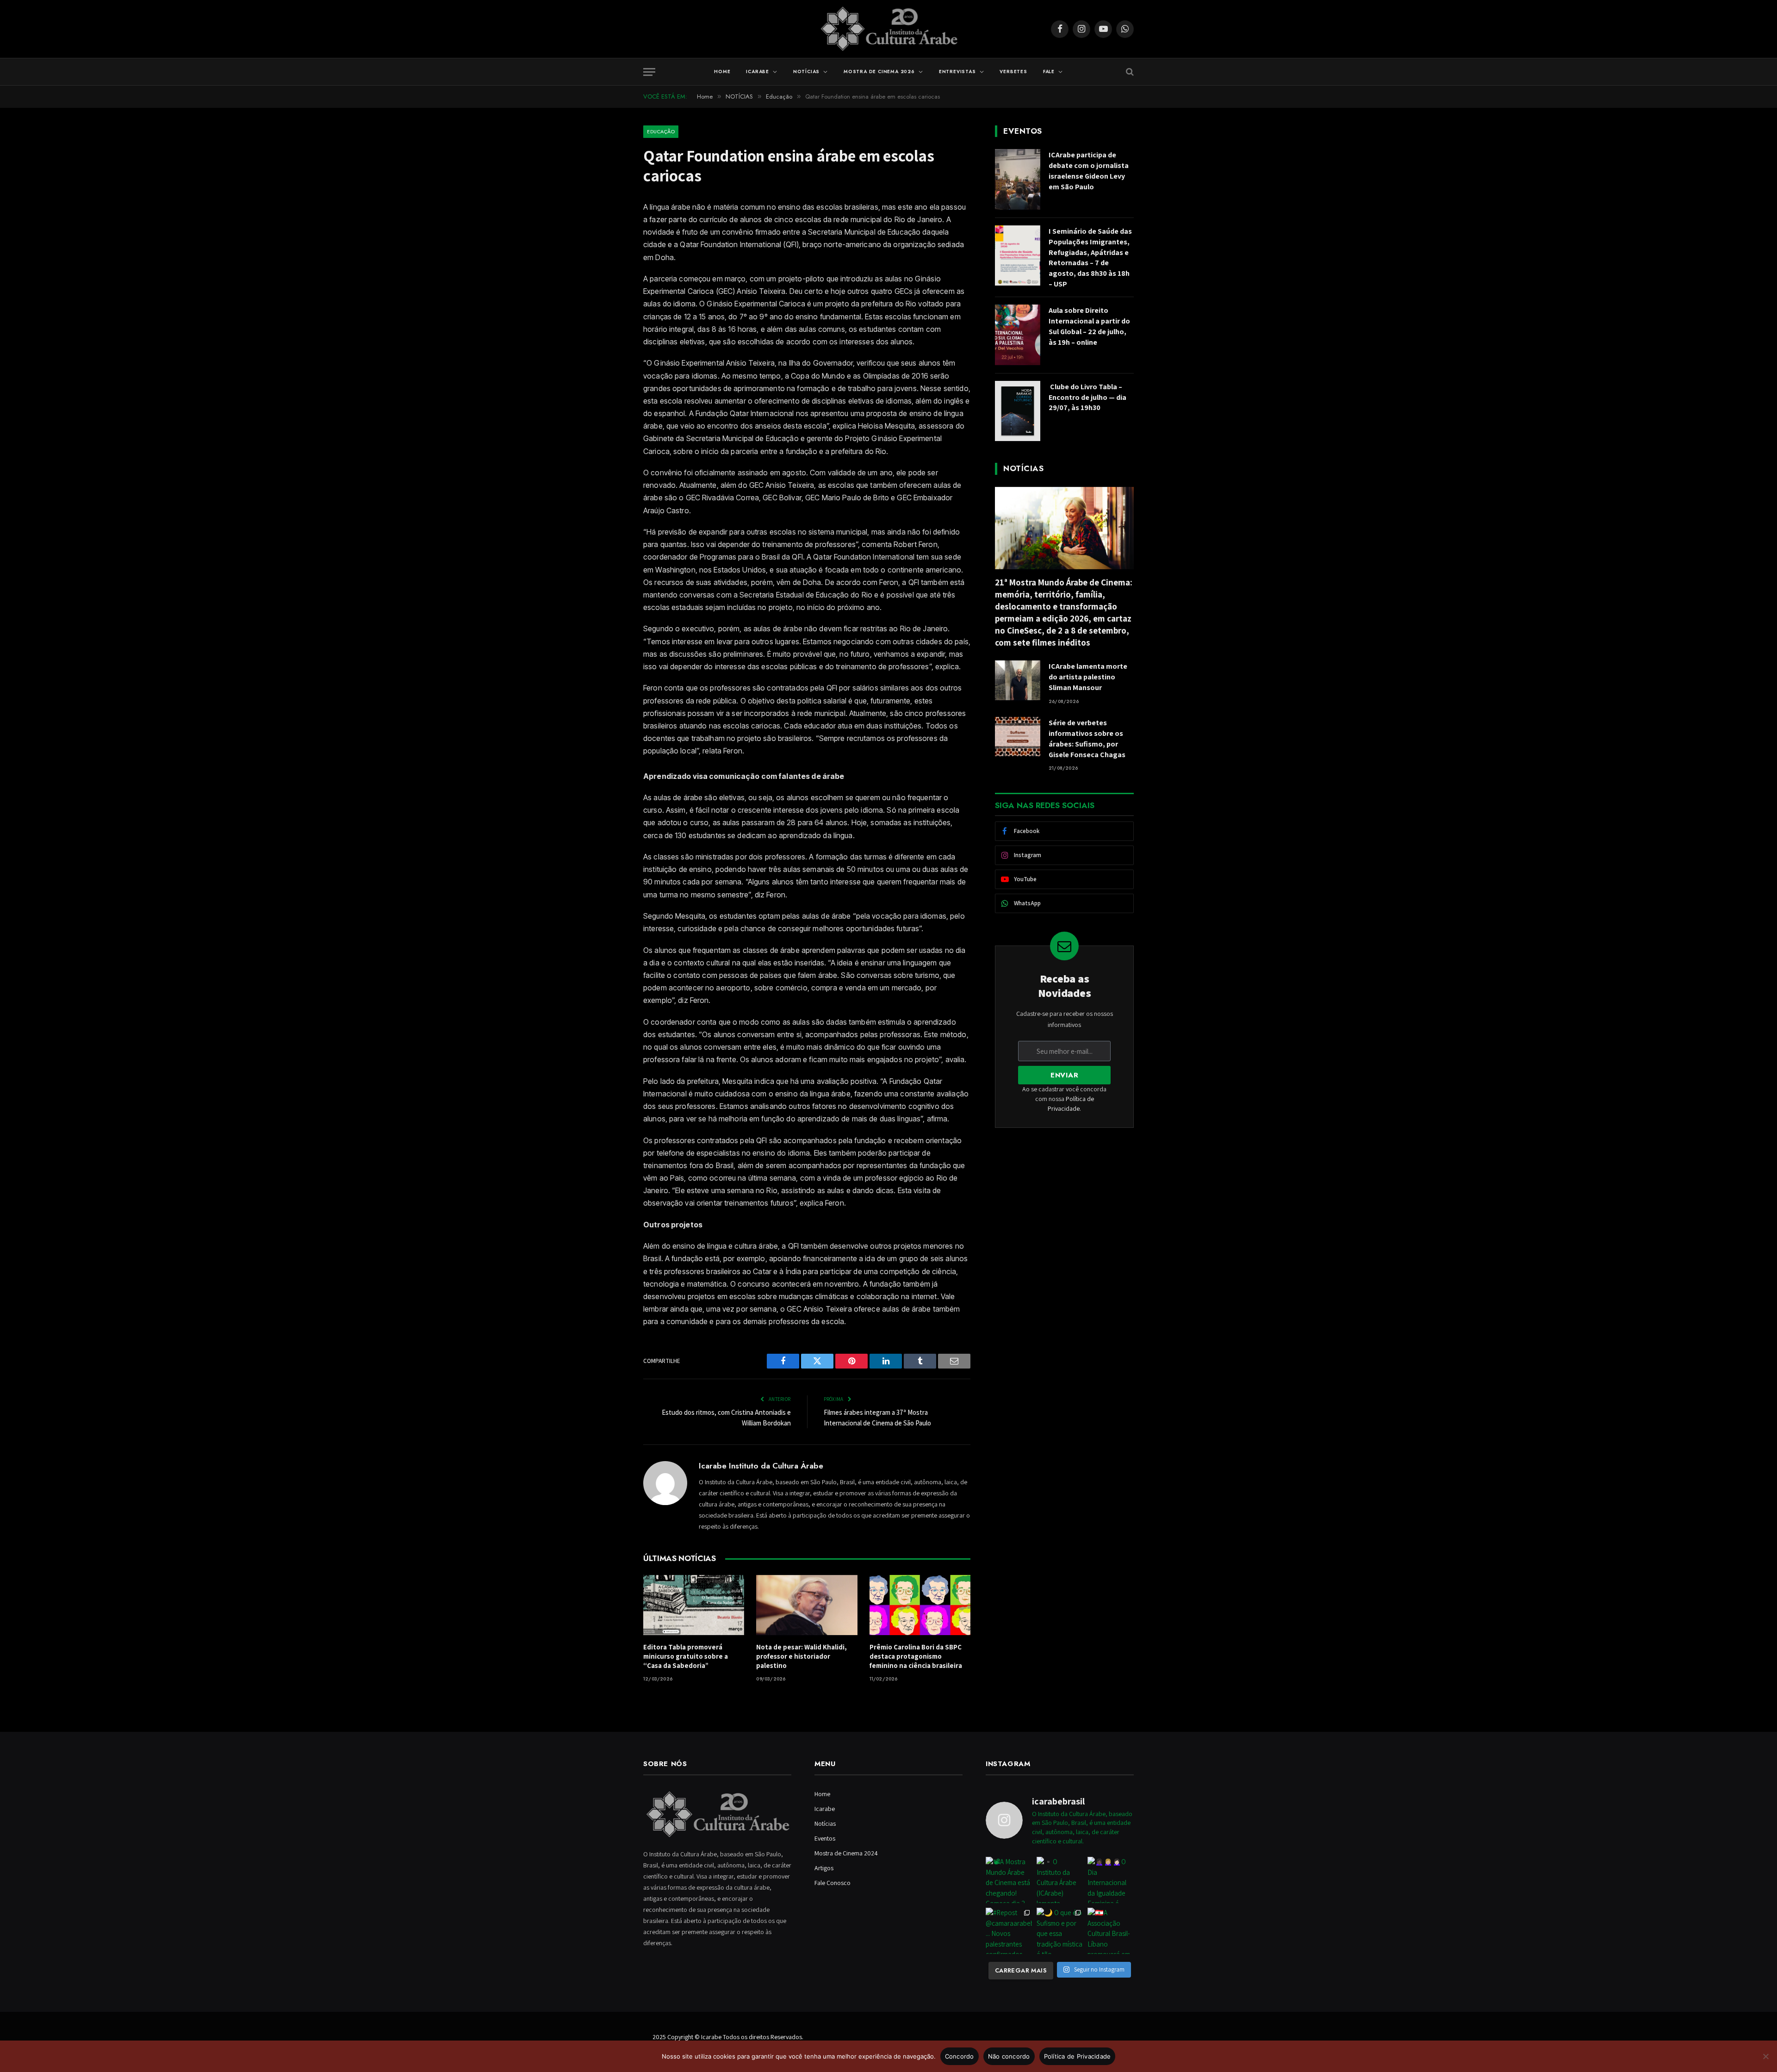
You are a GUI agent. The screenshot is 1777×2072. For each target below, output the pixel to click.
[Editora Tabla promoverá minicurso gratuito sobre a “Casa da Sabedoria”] (694, 1605)
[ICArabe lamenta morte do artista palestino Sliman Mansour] (1018, 680)
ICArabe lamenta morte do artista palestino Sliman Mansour (1088, 677)
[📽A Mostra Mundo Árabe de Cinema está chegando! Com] (1009, 1880)
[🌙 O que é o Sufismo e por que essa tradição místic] (1060, 1931)
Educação (661, 131)
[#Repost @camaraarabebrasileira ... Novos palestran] (1009, 1931)
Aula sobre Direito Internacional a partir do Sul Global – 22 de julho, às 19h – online (1089, 326)
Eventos (825, 1838)
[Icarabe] (889, 29)
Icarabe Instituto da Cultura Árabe (761, 1466)
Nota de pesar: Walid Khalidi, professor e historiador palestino (802, 1656)
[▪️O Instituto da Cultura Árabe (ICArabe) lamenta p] (1060, 1880)
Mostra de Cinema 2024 (846, 1853)
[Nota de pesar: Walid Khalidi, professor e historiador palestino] (807, 1605)
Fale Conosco (833, 1883)
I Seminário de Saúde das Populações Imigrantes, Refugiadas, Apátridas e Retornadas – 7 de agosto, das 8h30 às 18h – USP (1090, 258)
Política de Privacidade (1078, 2056)
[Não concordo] (1765, 2056)
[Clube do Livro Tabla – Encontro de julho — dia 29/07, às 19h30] (1018, 411)
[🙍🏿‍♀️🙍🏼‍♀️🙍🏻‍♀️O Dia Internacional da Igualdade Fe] (1111, 1880)
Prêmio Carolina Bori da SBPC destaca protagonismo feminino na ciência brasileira (916, 1656)
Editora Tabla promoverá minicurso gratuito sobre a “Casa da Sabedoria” (686, 1656)
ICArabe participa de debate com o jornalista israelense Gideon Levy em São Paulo (1089, 171)
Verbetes (1013, 72)
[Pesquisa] (1129, 72)
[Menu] (649, 72)
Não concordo (1009, 2056)
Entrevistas (957, 72)
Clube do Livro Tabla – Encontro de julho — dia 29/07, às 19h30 (1087, 397)
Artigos (824, 1868)
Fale (1049, 72)
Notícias (806, 72)
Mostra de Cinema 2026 (879, 72)
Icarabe (758, 72)
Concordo (960, 2056)
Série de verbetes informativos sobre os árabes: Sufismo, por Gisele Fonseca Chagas (1087, 739)
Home (722, 72)
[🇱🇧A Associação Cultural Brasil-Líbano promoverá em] (1111, 1931)
